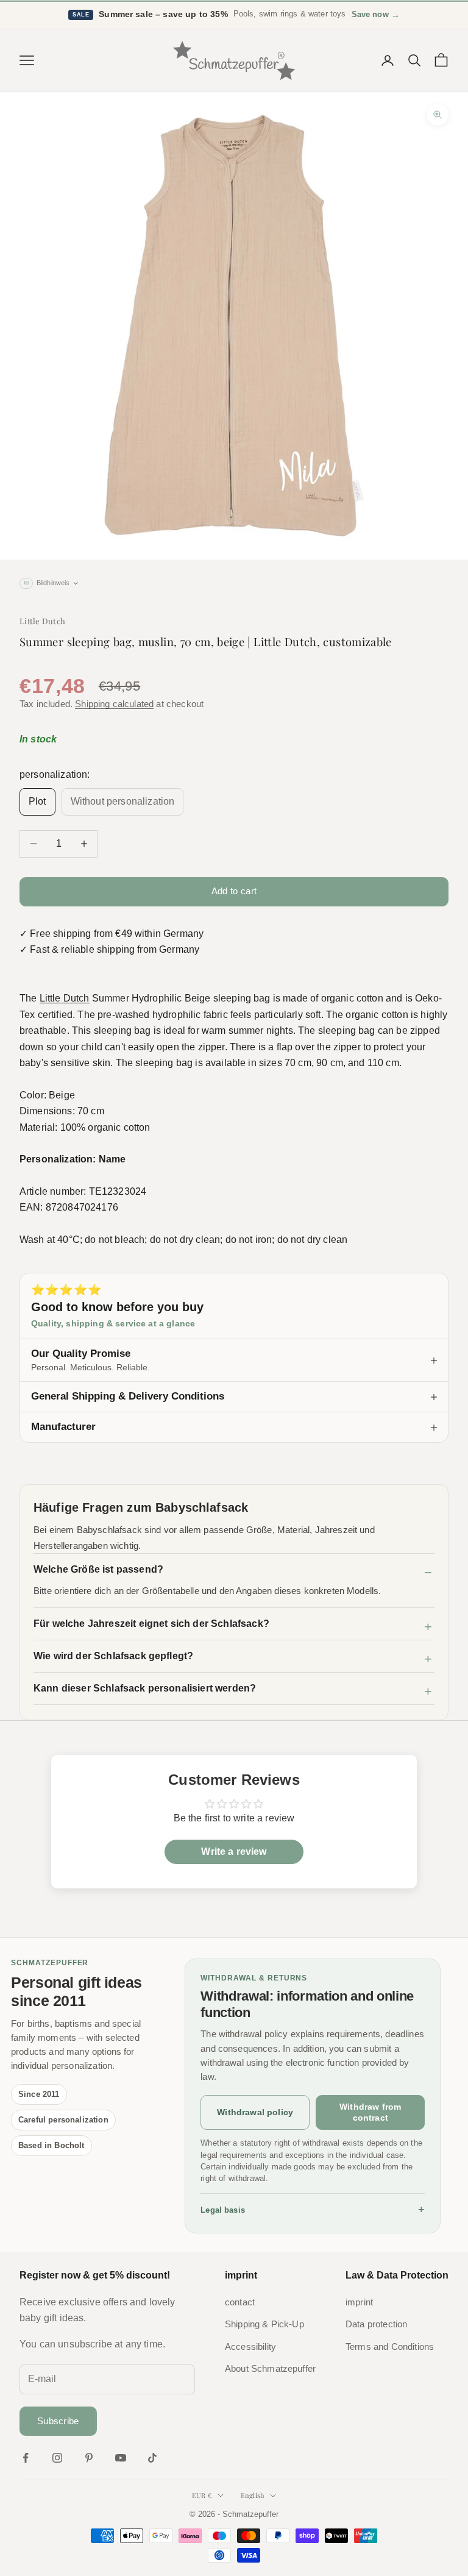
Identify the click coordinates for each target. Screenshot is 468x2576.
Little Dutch (42, 621)
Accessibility (250, 2347)
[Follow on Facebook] (26, 2458)
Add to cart (234, 891)
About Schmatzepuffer (270, 2369)
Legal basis (313, 2210)
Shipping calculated (114, 704)
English (253, 2495)
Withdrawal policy (255, 2112)
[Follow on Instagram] (57, 2458)
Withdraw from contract (370, 2112)
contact (240, 2302)
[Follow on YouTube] (121, 2458)
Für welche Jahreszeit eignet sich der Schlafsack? (151, 1624)
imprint (359, 2302)
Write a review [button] (234, 1852)
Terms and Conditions (390, 2347)
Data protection (376, 2324)
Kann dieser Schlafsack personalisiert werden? (145, 1688)
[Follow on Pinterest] (89, 2458)
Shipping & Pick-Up (264, 2324)
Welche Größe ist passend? (98, 1569)
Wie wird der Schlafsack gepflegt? (113, 1656)
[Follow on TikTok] (152, 2458)
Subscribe (58, 2421)
